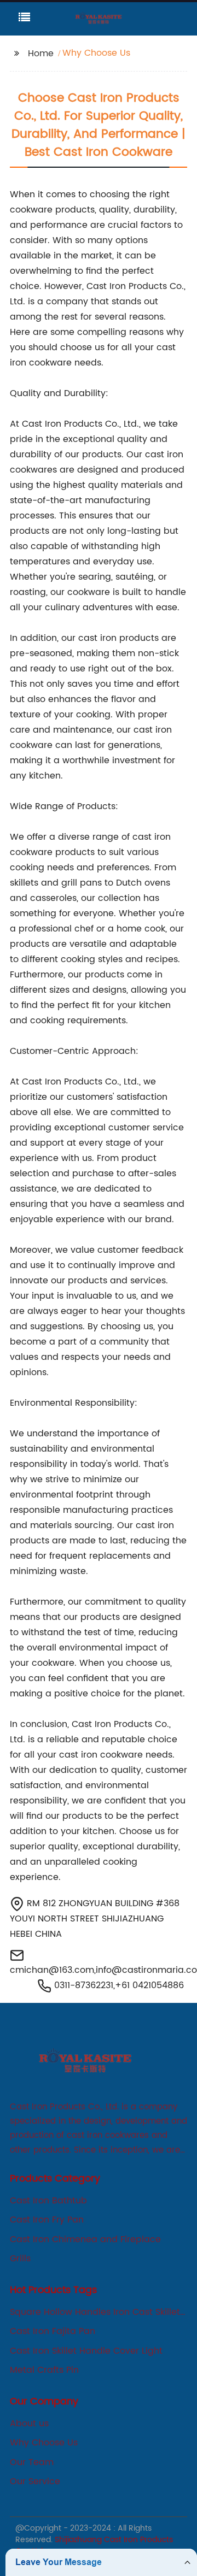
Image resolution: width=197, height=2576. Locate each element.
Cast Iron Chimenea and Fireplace (85, 2239)
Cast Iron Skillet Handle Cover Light (86, 2351)
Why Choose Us (44, 2443)
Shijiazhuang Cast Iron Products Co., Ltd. (94, 2545)
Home (41, 54)
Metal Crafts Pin (44, 2370)
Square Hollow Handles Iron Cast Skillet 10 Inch (95, 2312)
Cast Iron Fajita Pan (53, 2331)
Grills (20, 2259)
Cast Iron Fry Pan (47, 2220)
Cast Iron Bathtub (48, 2201)
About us (29, 2424)
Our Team (32, 2462)
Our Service (35, 2481)
